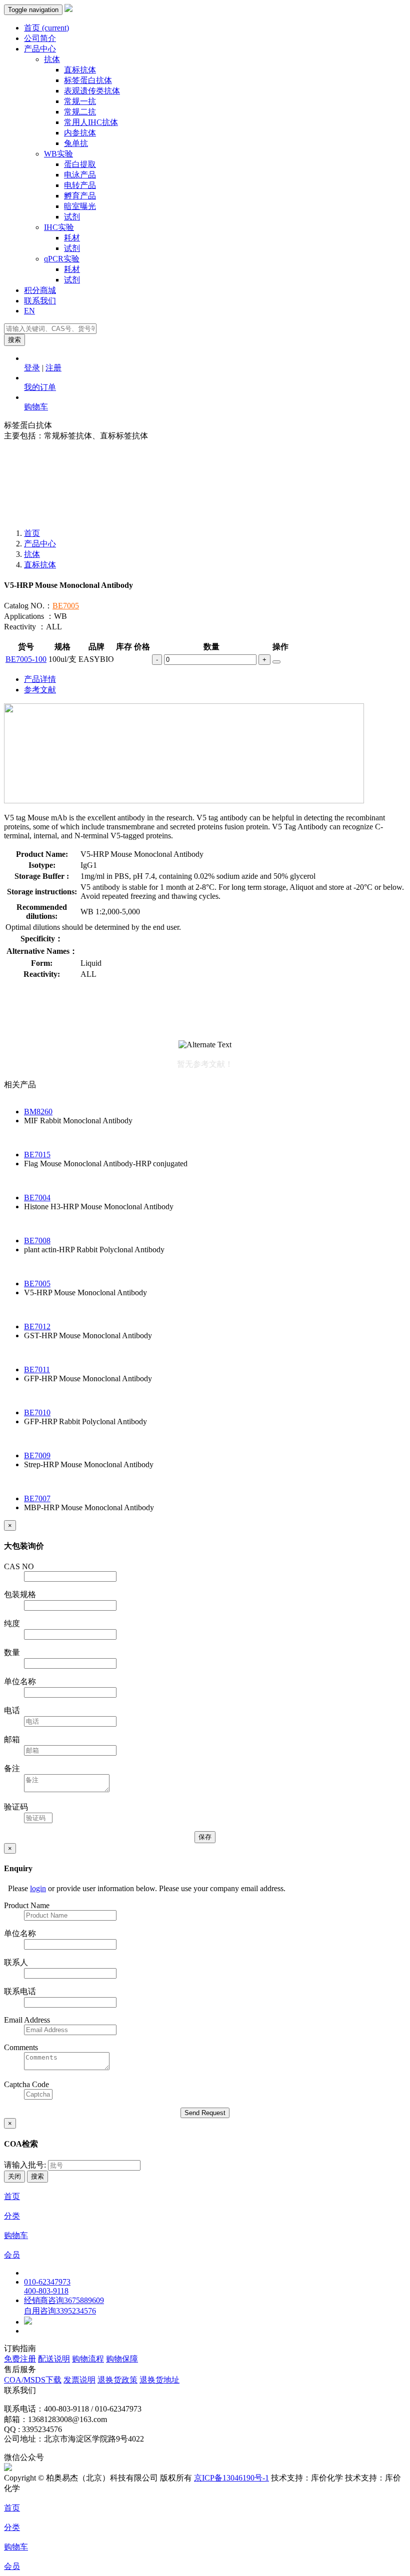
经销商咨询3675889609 (64, 2300)
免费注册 (20, 2359)
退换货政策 (117, 2380)
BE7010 (37, 1412)
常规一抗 (80, 101)
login (38, 1888)
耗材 (72, 238)
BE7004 (37, 1198)
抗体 (52, 59)
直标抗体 (80, 70)
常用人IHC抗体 (91, 122)
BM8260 (38, 1112)
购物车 (36, 407)
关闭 (14, 2176)
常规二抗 (80, 112)
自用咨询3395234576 (60, 2311)
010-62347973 (47, 2282)
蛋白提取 (80, 164)
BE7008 (37, 1241)
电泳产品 (80, 175)
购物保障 (122, 2359)
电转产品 (80, 185)
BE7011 (37, 1369)
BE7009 (37, 1455)
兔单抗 (76, 143)
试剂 (72, 217)
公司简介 (40, 38)
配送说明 (54, 2359)
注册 (53, 368)
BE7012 (37, 1326)
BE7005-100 (26, 659)
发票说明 (79, 2380)
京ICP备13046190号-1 (231, 2478)
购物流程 (88, 2359)
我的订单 (40, 387)
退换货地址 (159, 2380)
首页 (46, 28)
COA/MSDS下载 (33, 2380)
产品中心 (40, 49)
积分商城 (40, 290)
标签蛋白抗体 (88, 80)
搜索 (14, 340)
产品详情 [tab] (40, 679)
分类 (12, 2216)
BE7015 (37, 1155)
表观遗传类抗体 (92, 91)
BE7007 (37, 1498)
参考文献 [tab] (40, 690)
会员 (12, 2255)
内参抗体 (80, 133)
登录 (32, 368)
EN (29, 311)
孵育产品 (80, 196)
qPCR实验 (62, 259)
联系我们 (40, 301)
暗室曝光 (80, 206)
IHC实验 (59, 227)
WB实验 (58, 154)
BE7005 (66, 606)
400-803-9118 (46, 2291)
